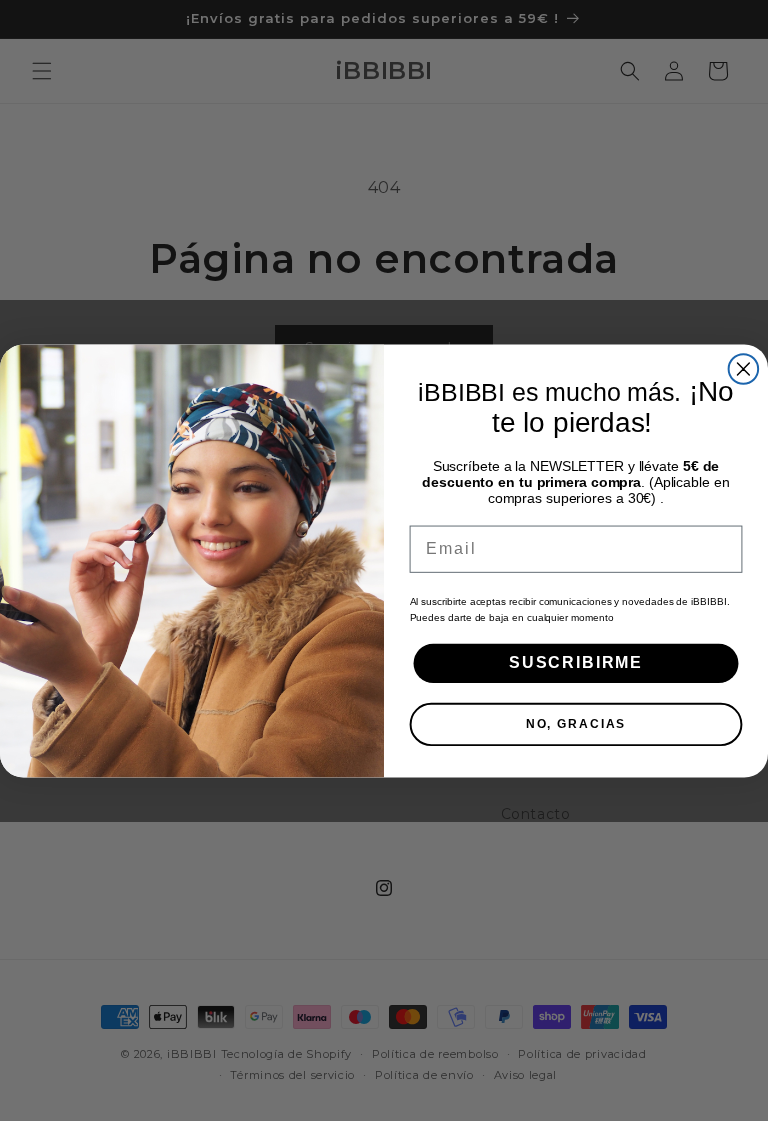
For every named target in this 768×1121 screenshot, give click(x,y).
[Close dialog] (744, 369)
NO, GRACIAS (576, 724)
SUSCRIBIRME (576, 662)
